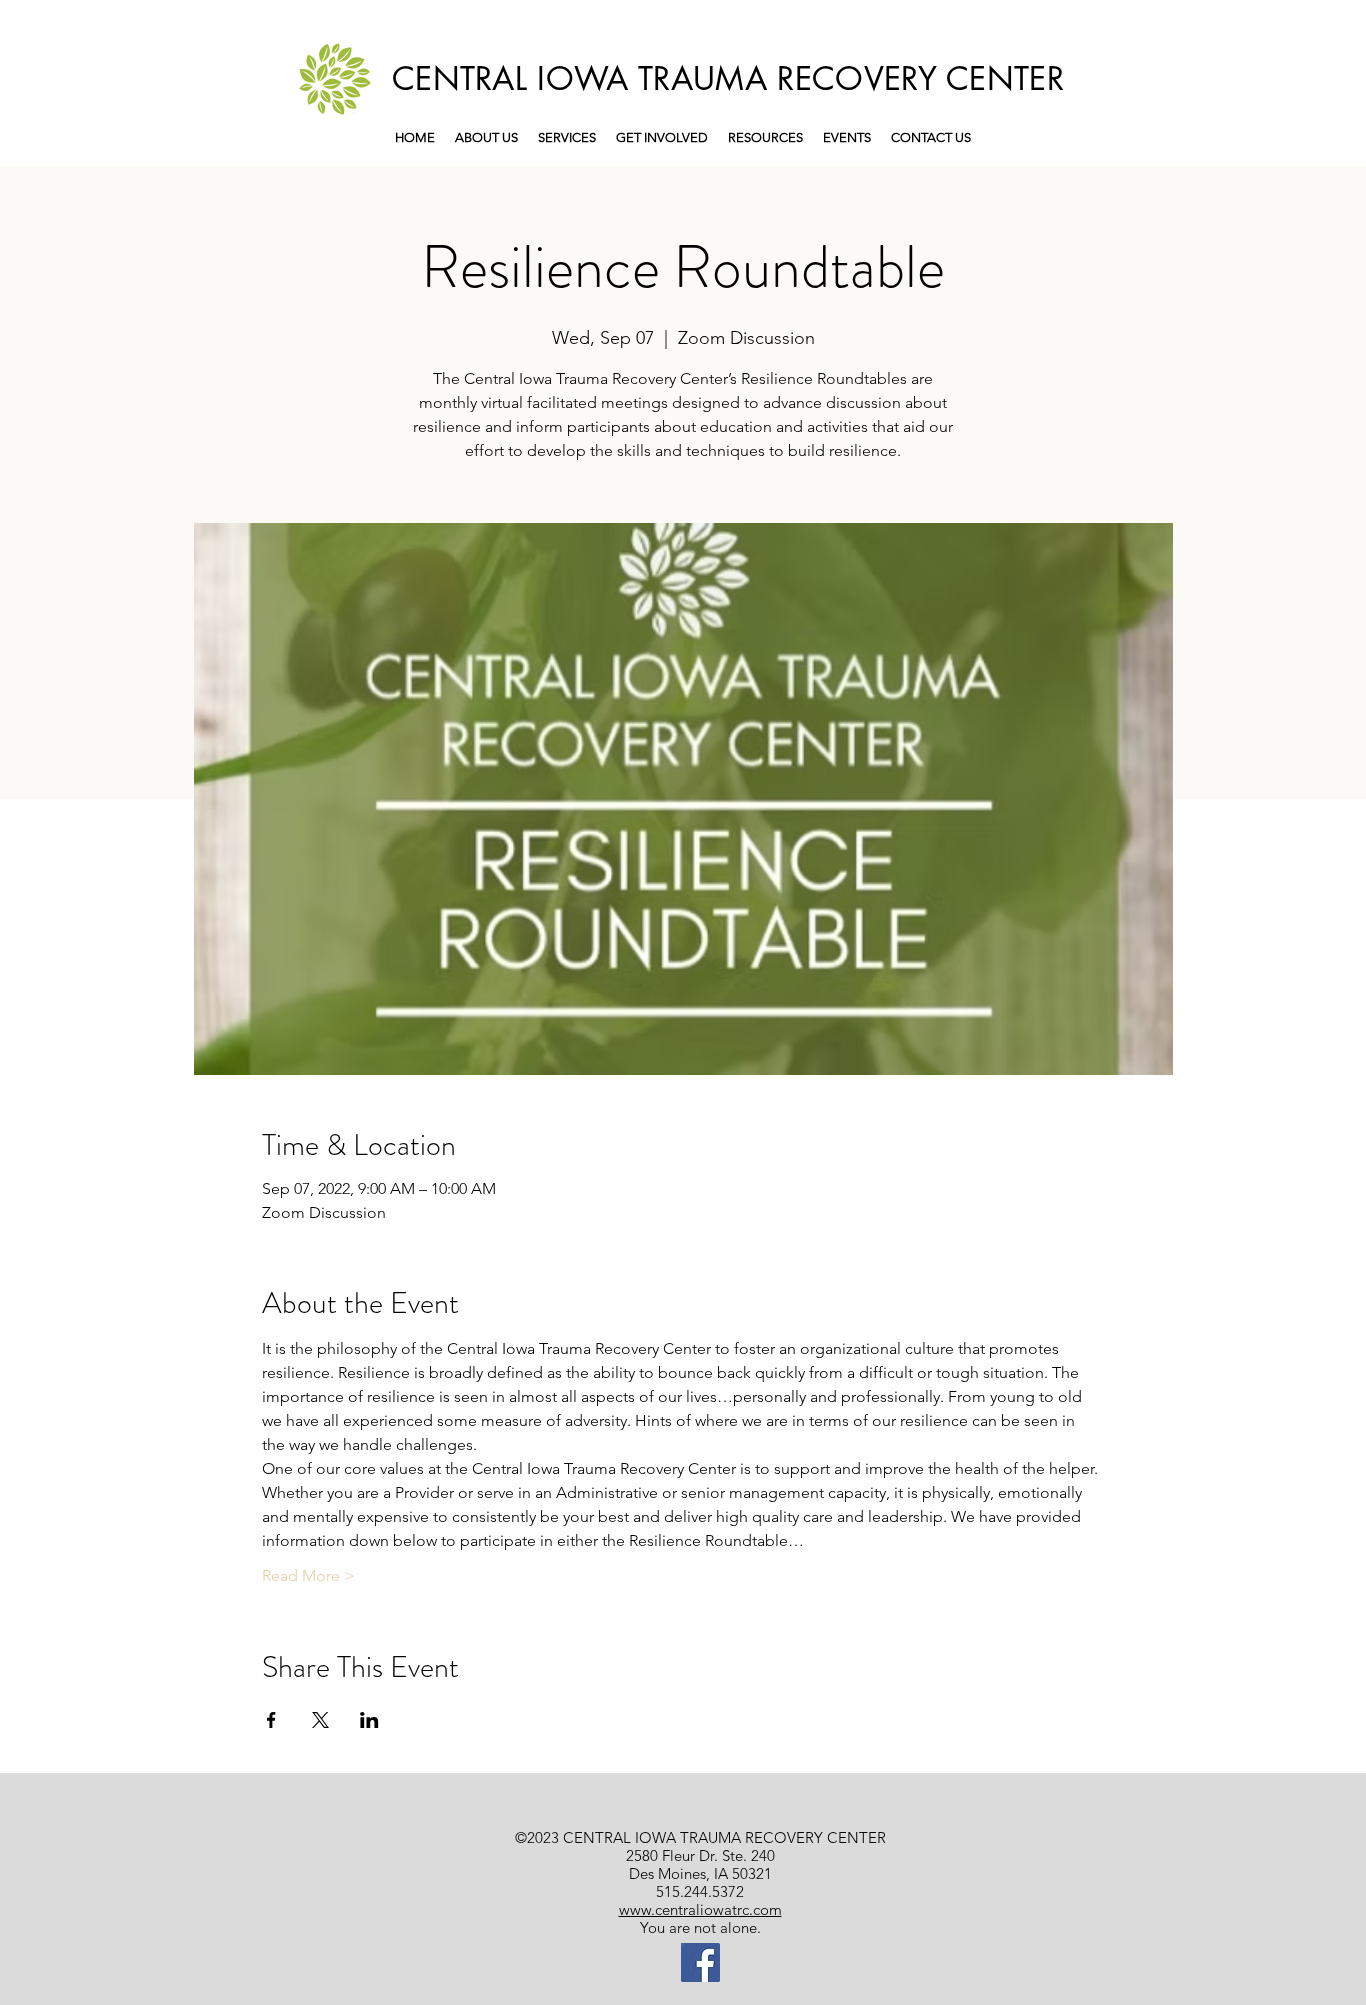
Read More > (308, 1575)
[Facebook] (700, 1962)
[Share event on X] (320, 1720)
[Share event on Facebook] (271, 1720)
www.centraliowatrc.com (700, 1909)
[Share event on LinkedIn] (369, 1720)
